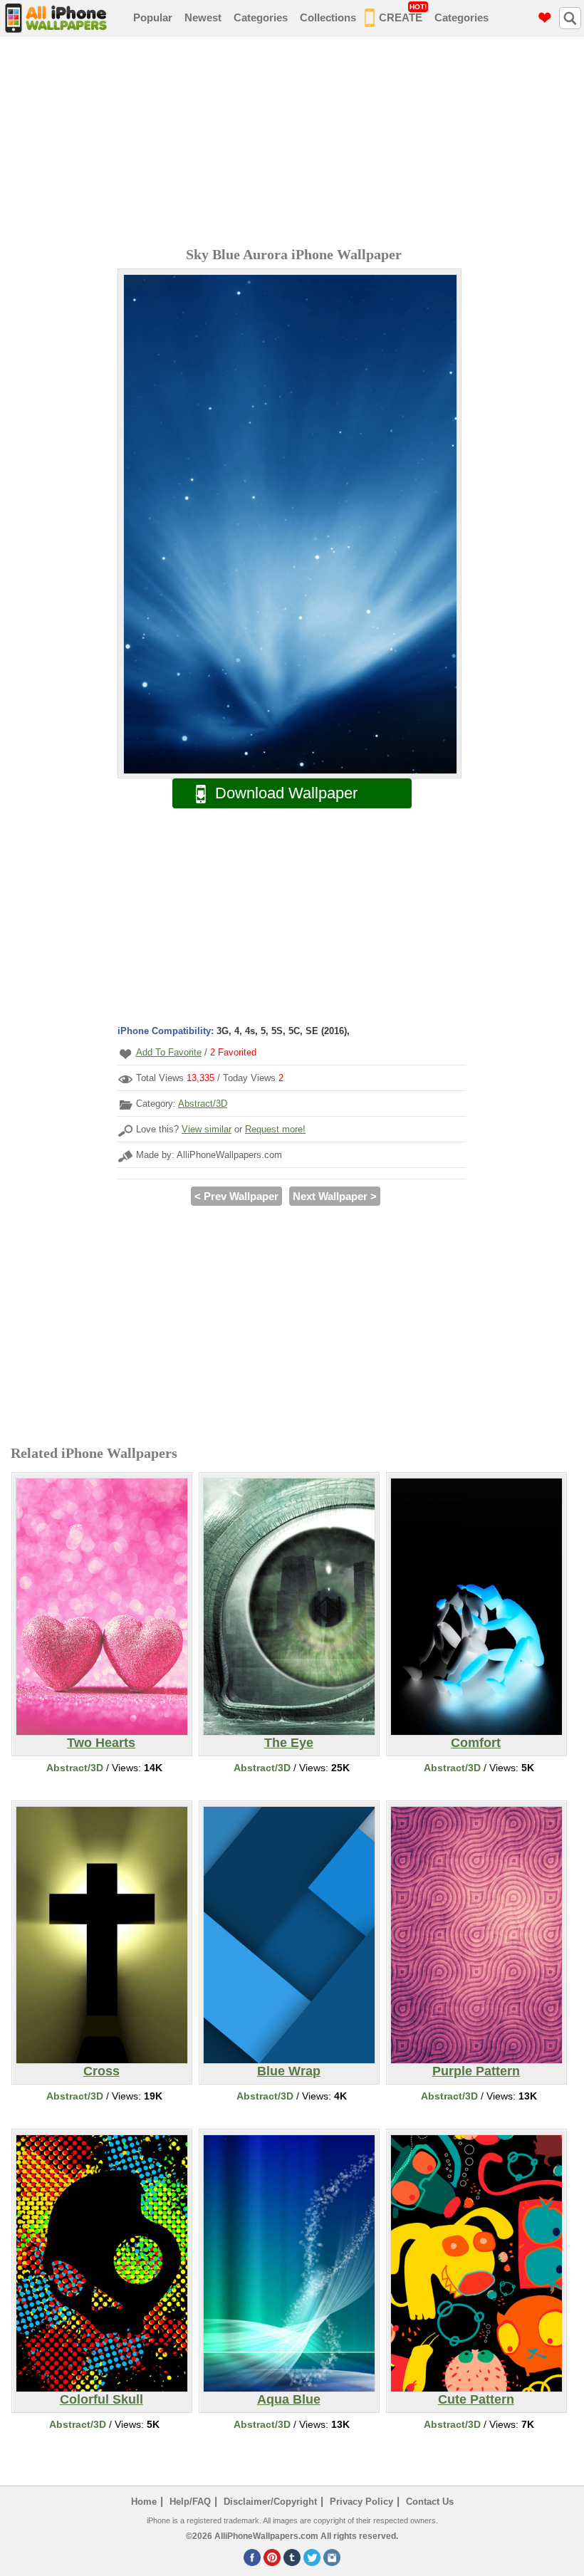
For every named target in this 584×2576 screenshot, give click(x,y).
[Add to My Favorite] (125, 1054)
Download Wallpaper (286, 793)
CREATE (403, 13)
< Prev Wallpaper (236, 1196)
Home (144, 2502)
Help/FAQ (190, 2502)
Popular (153, 17)
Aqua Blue (289, 2399)
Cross (101, 2071)
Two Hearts (101, 1743)
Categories (261, 17)
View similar (207, 1129)
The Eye (289, 1743)
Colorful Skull (101, 2399)
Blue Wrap (289, 2071)
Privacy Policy (361, 2502)
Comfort (476, 1743)
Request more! (275, 1129)
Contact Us (430, 2502)
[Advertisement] (296, 143)
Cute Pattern (476, 2399)
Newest (203, 17)
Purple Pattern (476, 2071)
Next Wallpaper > (335, 1196)
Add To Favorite (169, 1052)
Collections (328, 17)
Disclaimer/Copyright (270, 2502)
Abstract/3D (203, 1104)
